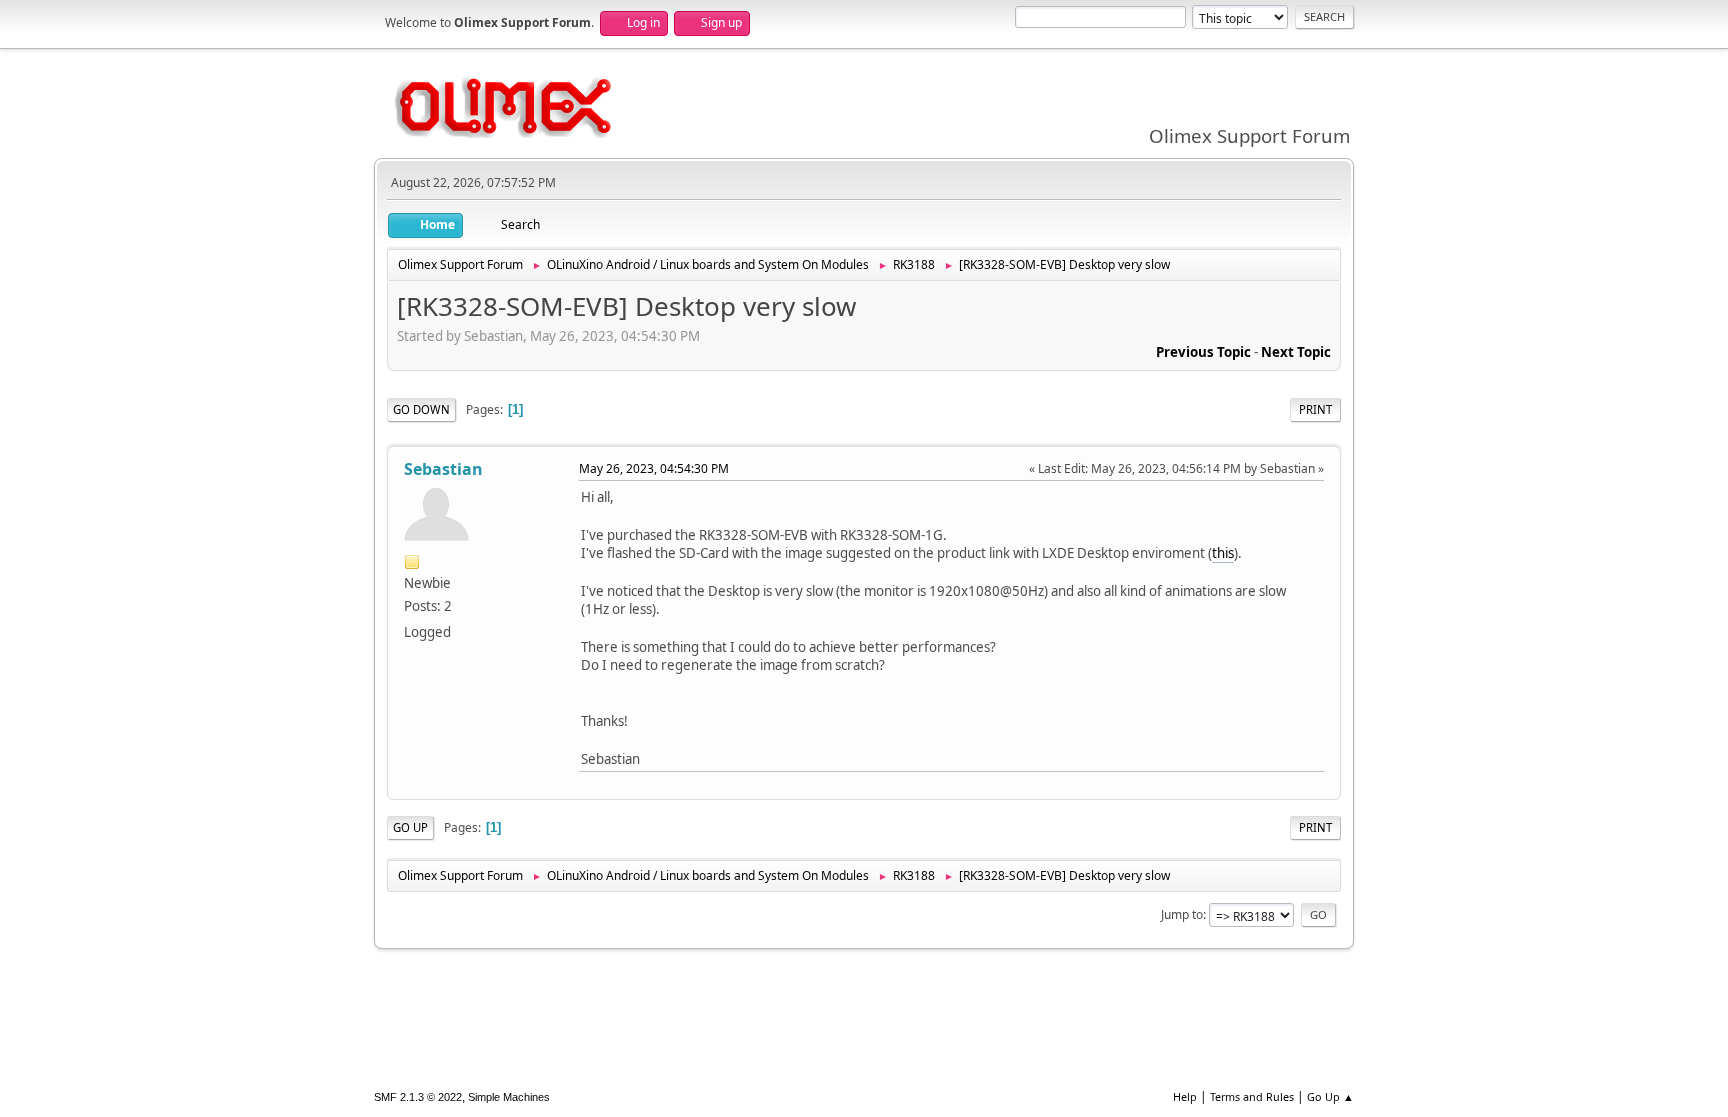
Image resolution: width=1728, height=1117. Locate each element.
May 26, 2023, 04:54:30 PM (654, 468)
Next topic (1296, 352)
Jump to (1182, 914)
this (1223, 553)
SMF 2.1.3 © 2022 (418, 1097)
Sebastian (443, 469)
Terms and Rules (1252, 1096)
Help (1185, 1096)
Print (1315, 409)
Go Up (410, 827)
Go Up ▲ (1330, 1096)
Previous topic (1203, 352)
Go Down (421, 409)
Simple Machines (509, 1097)
